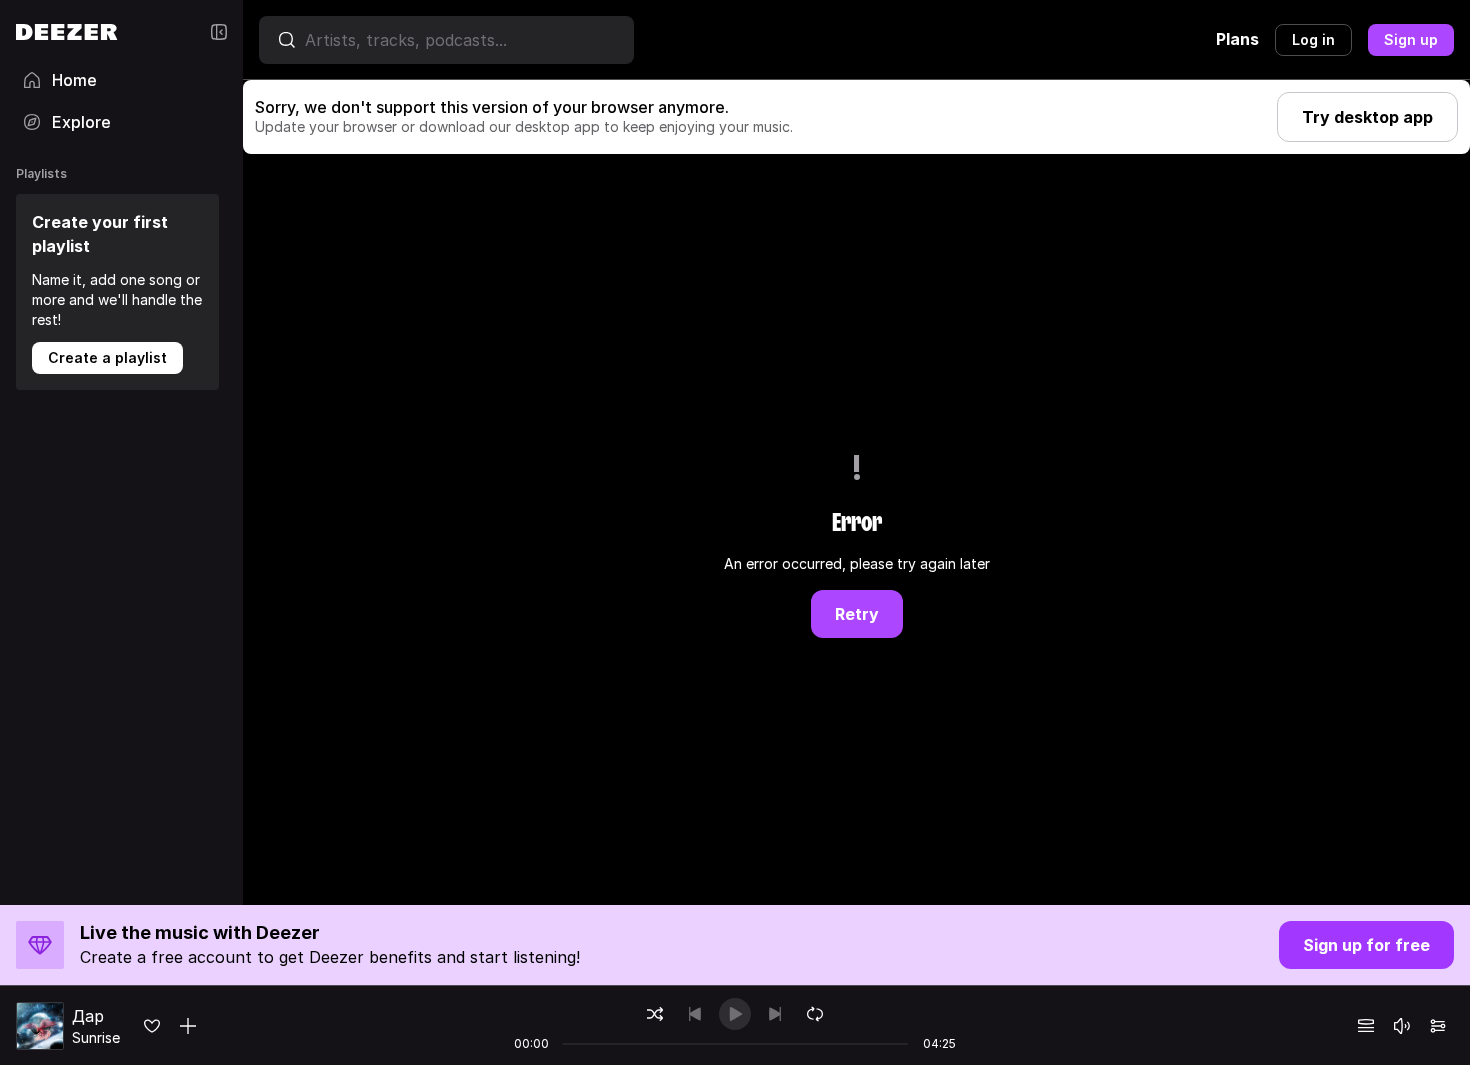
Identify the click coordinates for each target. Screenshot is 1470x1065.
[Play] (735, 1014)
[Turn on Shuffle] (655, 1014)
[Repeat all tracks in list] (815, 1014)
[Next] (775, 1014)
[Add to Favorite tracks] (152, 1026)
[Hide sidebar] (219, 32)
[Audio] (1438, 1026)
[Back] (695, 1014)
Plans (1237, 39)
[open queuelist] (1366, 1026)
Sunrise (96, 1037)
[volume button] (1402, 1026)
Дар (88, 1016)
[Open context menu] (188, 1026)
